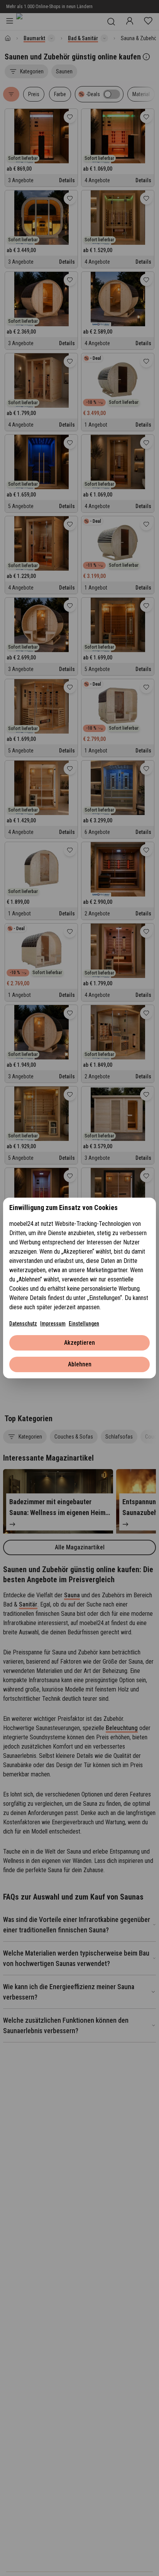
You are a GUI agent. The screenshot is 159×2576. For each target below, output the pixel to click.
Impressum (53, 1324)
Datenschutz (23, 1324)
